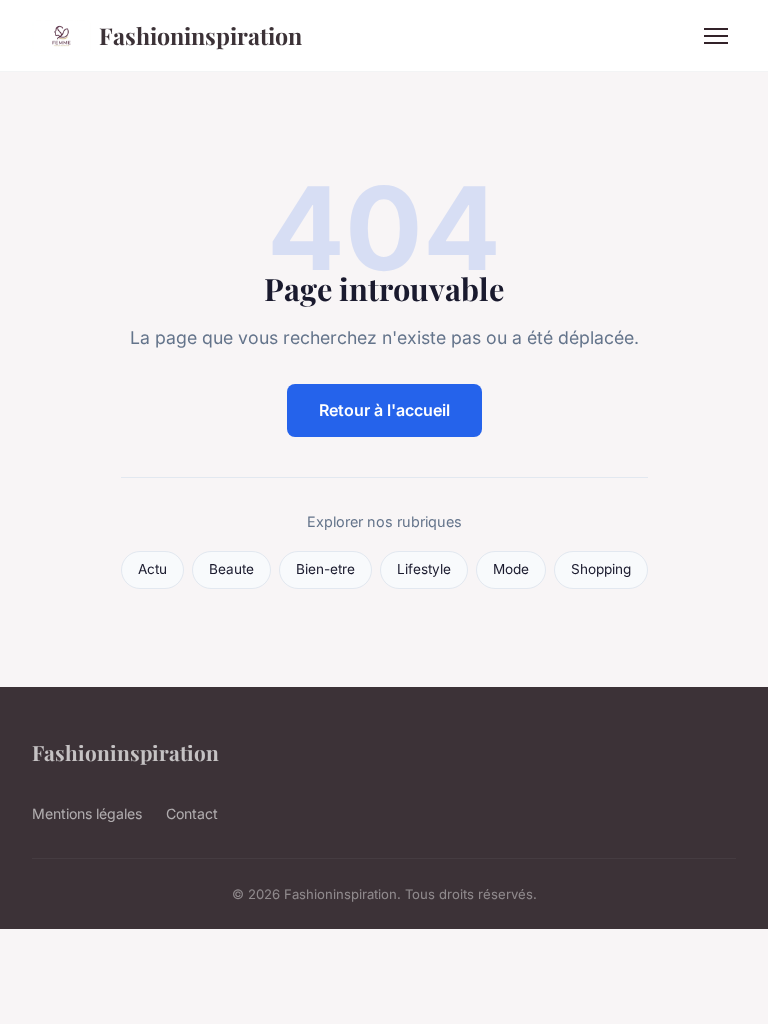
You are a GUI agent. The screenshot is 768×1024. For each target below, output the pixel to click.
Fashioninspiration (200, 35)
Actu (152, 569)
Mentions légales (87, 813)
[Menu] (716, 36)
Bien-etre (325, 569)
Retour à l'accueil (384, 410)
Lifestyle (424, 569)
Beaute (231, 569)
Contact (192, 813)
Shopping (601, 569)
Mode (511, 569)
